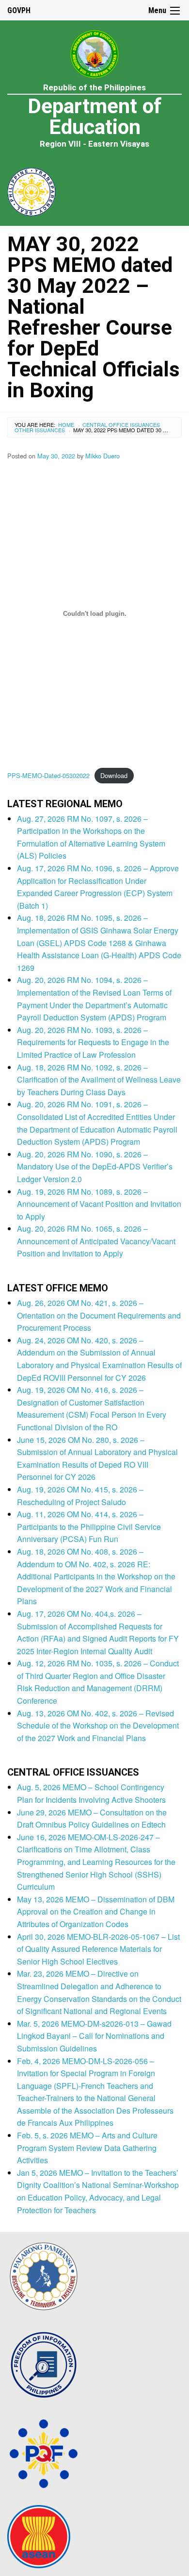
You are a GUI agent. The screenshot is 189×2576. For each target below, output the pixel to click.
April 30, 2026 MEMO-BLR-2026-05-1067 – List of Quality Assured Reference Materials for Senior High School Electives (98, 1949)
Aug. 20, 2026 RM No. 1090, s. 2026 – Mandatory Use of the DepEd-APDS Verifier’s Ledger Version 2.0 (95, 1167)
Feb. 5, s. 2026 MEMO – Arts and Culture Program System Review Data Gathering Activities (87, 2148)
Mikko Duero (102, 456)
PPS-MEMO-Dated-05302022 (48, 775)
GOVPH (19, 10)
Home (66, 424)
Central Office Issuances (121, 424)
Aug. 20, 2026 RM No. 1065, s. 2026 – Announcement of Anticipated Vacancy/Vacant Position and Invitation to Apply (96, 1241)
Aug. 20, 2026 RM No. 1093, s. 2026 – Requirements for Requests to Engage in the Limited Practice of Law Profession (93, 1042)
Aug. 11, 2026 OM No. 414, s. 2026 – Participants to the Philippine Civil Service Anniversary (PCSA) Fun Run (89, 1526)
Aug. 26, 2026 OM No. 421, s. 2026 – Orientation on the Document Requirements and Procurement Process (99, 1315)
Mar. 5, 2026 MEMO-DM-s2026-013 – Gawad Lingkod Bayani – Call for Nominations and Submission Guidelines (94, 2036)
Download (114, 775)
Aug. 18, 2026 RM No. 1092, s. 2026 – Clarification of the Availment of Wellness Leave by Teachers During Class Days (99, 1080)
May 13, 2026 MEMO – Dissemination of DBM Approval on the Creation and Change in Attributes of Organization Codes (96, 1912)
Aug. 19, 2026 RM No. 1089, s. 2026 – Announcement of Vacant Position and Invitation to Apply (99, 1204)
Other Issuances (40, 430)
